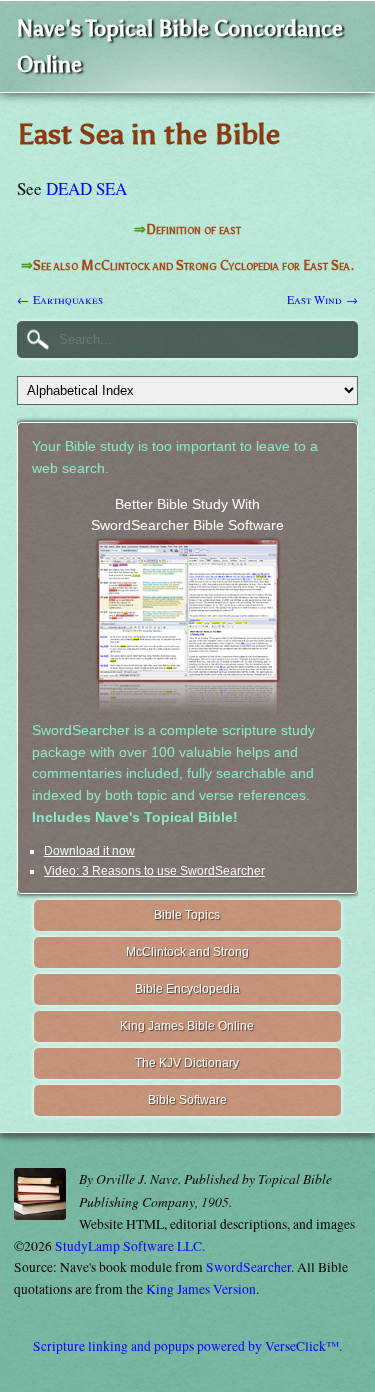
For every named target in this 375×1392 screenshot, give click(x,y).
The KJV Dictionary (187, 1063)
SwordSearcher (248, 1267)
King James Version (201, 1289)
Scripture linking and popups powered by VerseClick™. (187, 1346)
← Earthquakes (60, 299)
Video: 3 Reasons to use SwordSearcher (154, 871)
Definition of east (193, 229)
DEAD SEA (86, 188)
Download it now (89, 851)
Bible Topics (187, 915)
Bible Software (187, 1100)
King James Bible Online (187, 1026)
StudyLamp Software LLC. (130, 1246)
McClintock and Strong (187, 952)
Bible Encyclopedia (187, 989)
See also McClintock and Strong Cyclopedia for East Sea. (193, 265)
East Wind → (322, 299)
